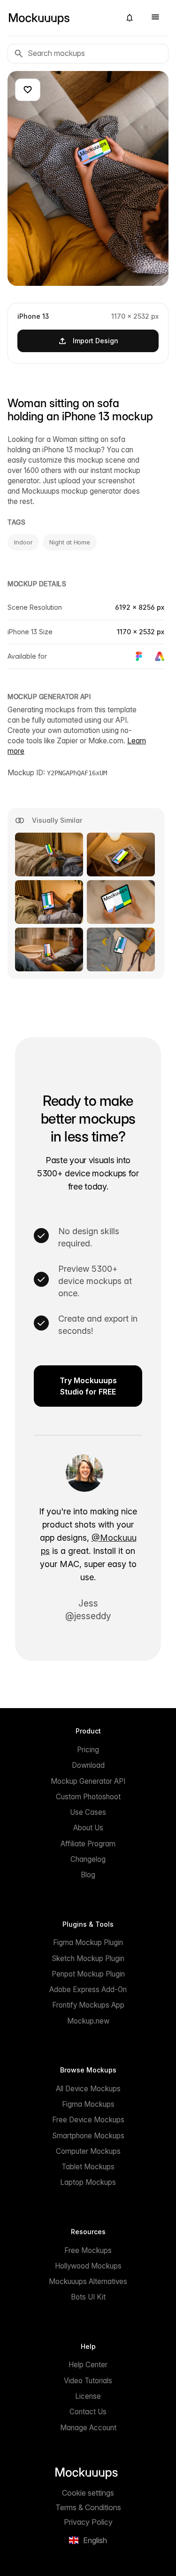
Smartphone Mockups (88, 2136)
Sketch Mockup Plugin (88, 1958)
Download (88, 1765)
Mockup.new (88, 2021)
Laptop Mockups (88, 2182)
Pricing (88, 1750)
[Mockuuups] (60, 18)
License (88, 2396)
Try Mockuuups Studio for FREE (88, 1386)
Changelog (88, 1859)
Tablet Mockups (88, 2167)
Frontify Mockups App (88, 2005)
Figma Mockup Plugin (88, 1942)
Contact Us (88, 2412)
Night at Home (70, 542)
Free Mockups (88, 2250)
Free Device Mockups (88, 2120)
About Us (88, 1828)
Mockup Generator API (88, 1781)
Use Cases (88, 1812)
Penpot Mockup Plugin (88, 1974)
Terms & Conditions (88, 2507)
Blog (88, 1875)
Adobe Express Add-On (88, 1989)
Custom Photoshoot (88, 1797)
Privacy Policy (88, 2522)
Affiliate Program (88, 1844)
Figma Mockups (88, 2104)
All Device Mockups (88, 2089)
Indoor (23, 542)
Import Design (96, 341)
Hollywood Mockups (88, 2266)
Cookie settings (88, 2493)
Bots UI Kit (88, 2297)
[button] (130, 18)
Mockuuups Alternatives (88, 2281)
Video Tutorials (88, 2381)
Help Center (88, 2365)
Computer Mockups (88, 2151)
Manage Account (88, 2428)
